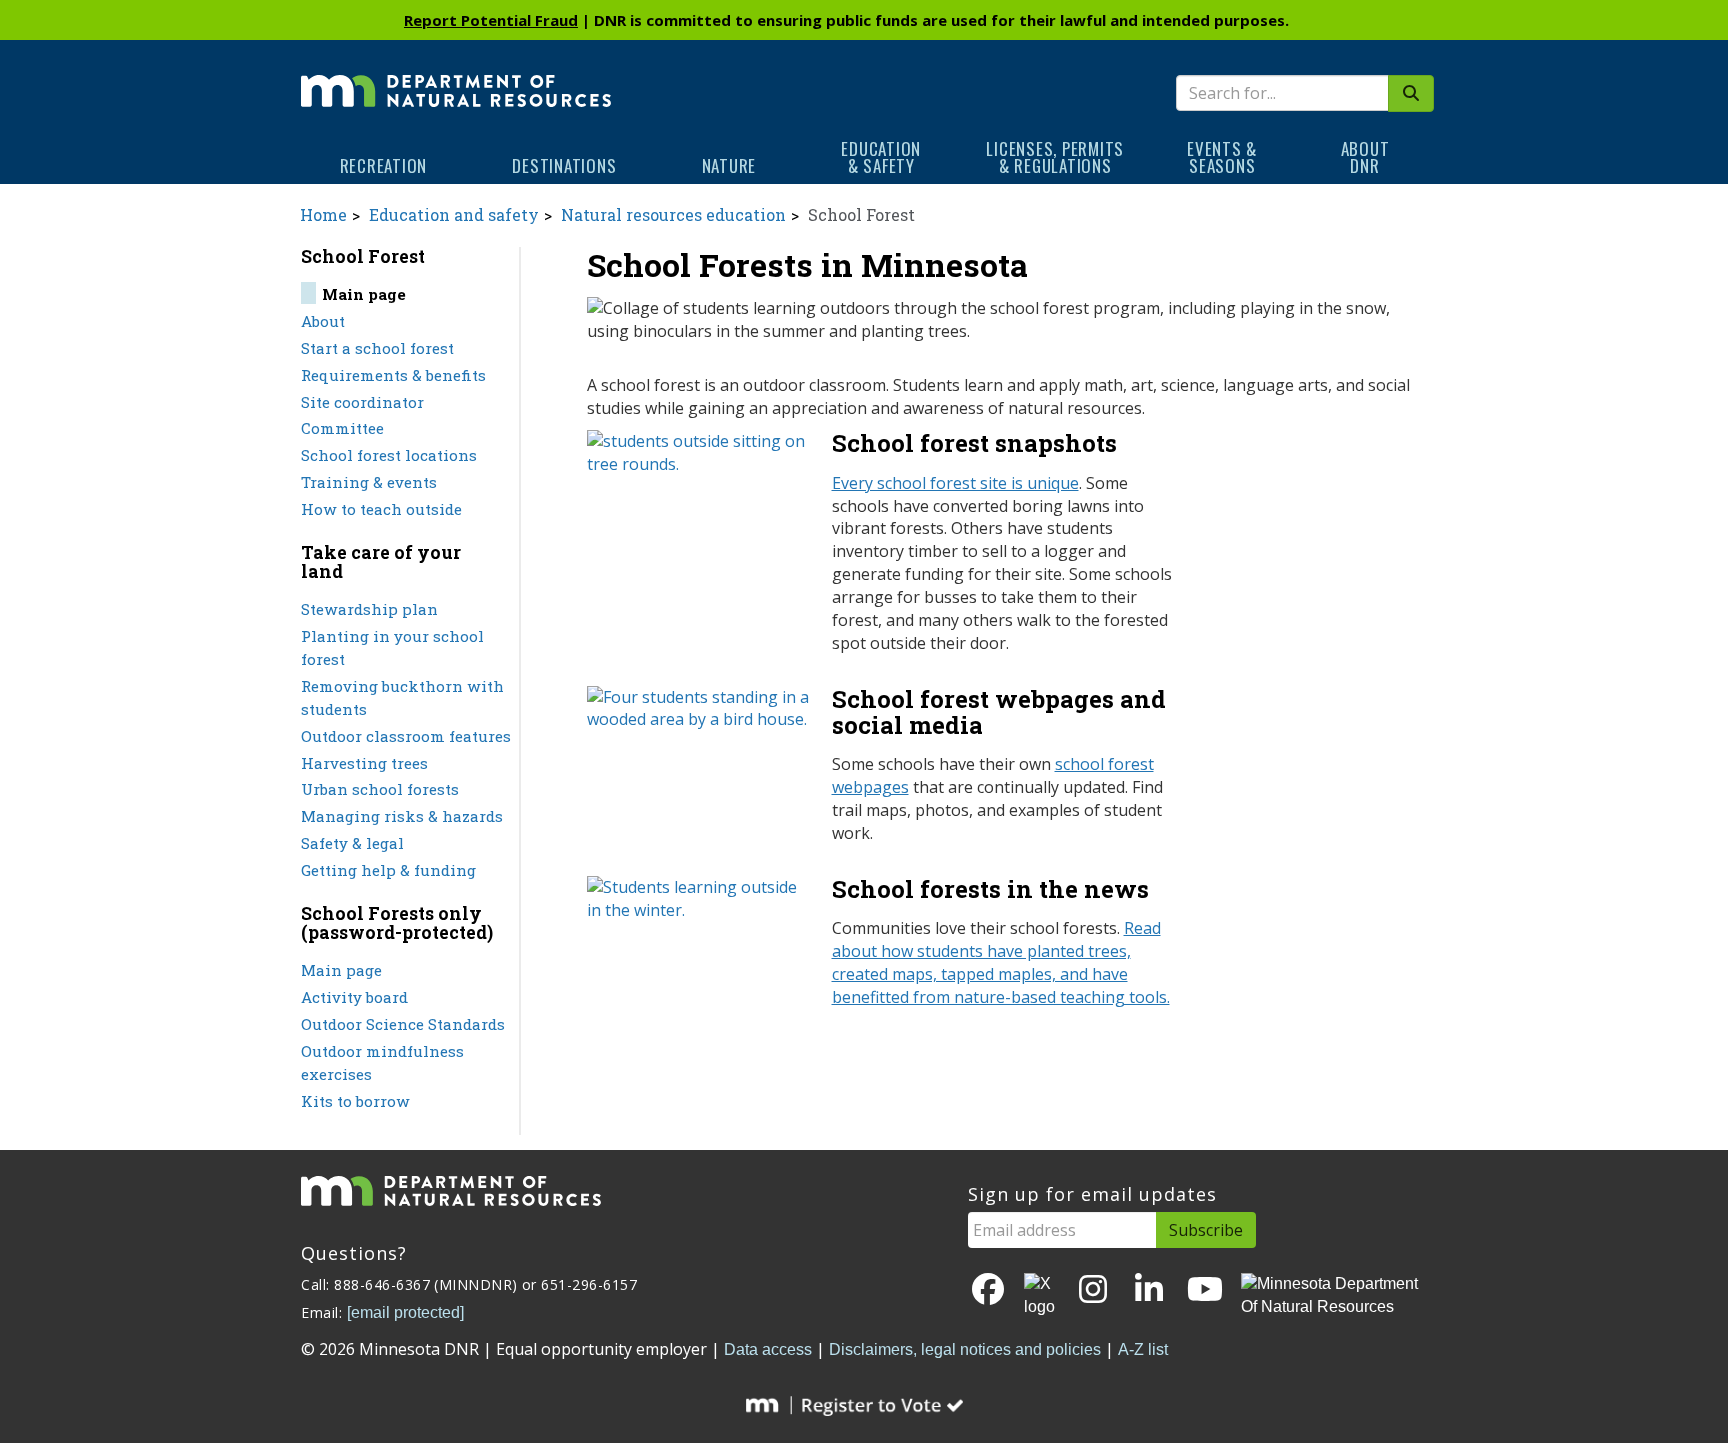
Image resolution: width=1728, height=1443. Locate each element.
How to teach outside (381, 509)
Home (323, 214)
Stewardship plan (369, 609)
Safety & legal (352, 843)
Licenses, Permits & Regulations (1055, 157)
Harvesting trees (364, 763)
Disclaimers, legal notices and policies (965, 1349)
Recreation (384, 165)
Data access (768, 1349)
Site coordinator (362, 402)
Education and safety (454, 214)
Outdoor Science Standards (403, 1024)
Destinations (564, 165)
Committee (342, 428)
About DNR (1365, 157)
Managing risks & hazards (402, 816)
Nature (729, 165)
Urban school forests (380, 789)
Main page (341, 970)
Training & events (369, 482)
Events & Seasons (1222, 157)
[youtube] (1205, 1290)
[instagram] (1093, 1290)
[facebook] (988, 1290)
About (323, 321)
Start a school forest (377, 348)
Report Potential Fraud (491, 20)
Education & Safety (881, 157)
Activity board (354, 997)
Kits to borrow (355, 1101)
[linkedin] (1149, 1290)
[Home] (456, 77)
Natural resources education (673, 214)
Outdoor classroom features (406, 736)
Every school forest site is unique (955, 483)
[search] (1411, 93)
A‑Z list (1143, 1349)
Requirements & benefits (393, 375)
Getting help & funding (388, 870)
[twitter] (1041, 1296)
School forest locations (389, 455)
